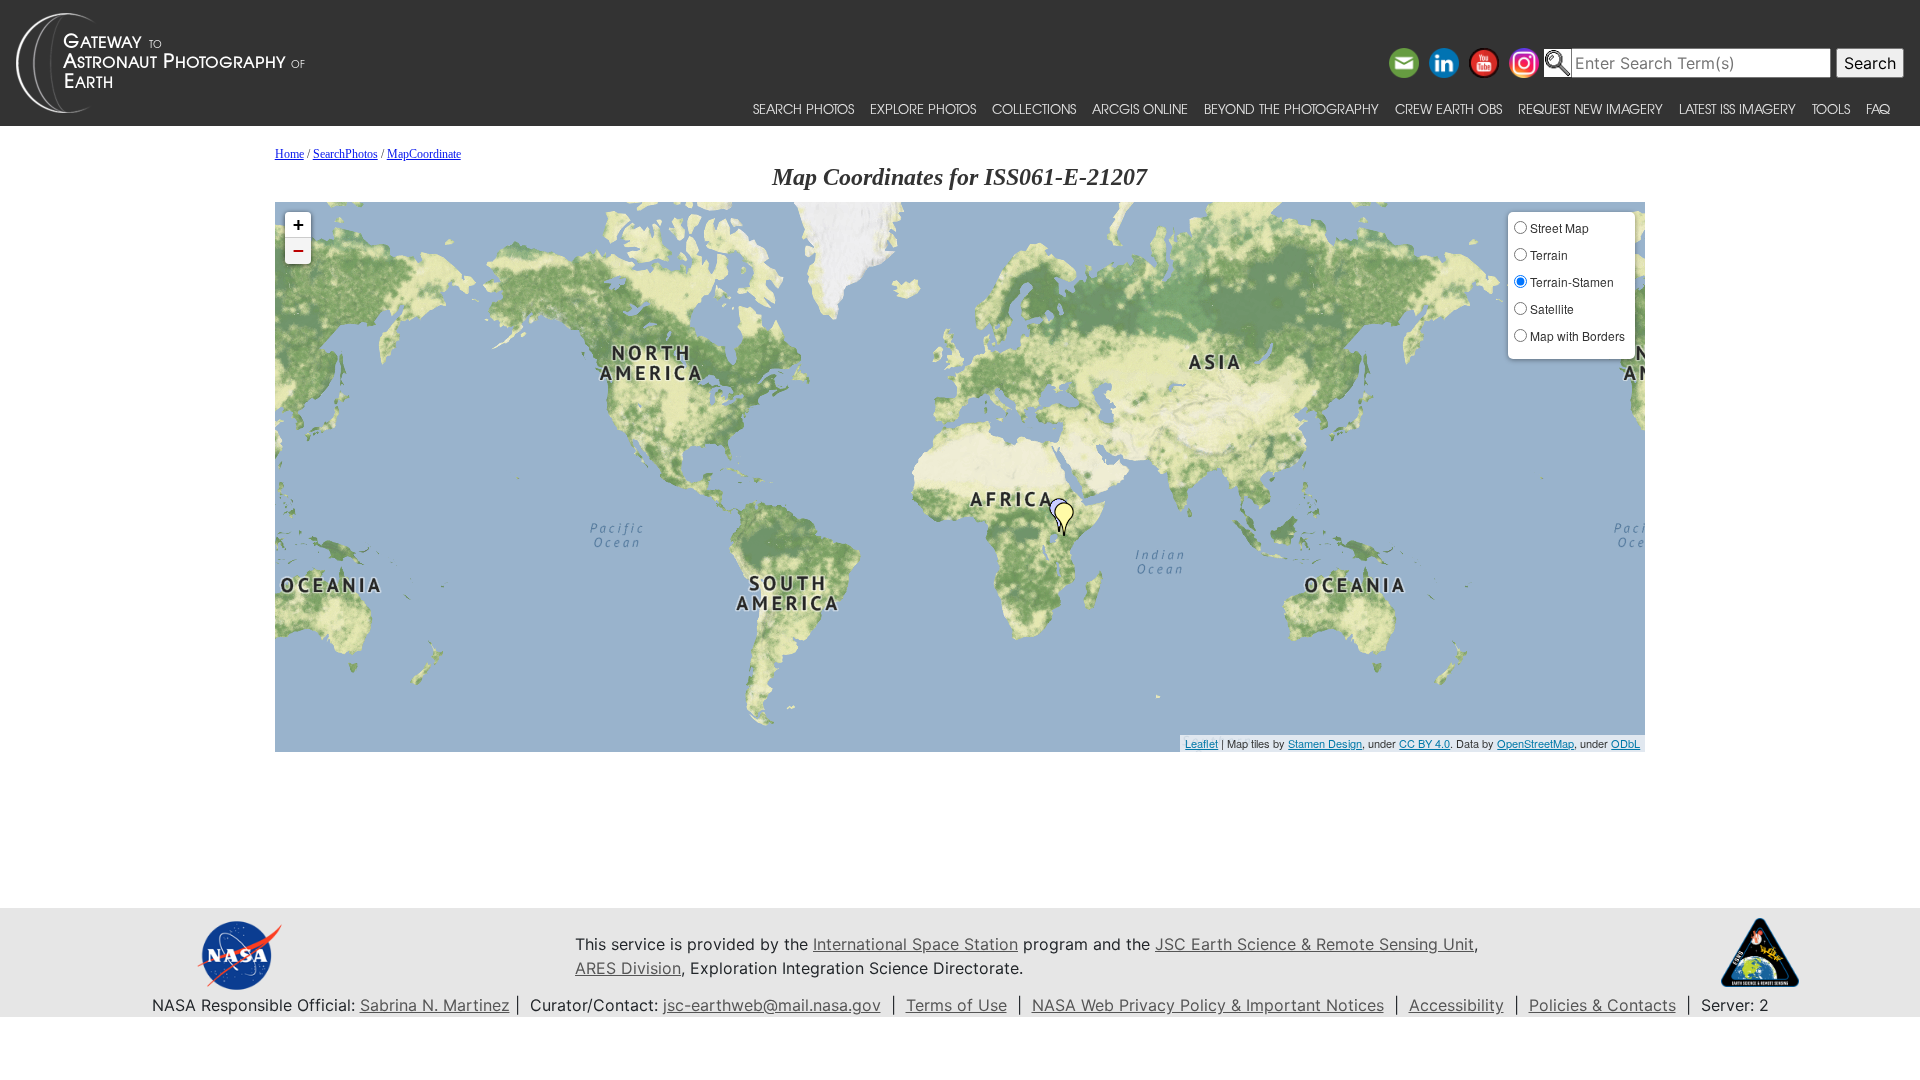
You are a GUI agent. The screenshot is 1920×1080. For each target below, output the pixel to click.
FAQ (1878, 108)
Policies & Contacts (1602, 1005)
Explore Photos (923, 108)
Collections (1034, 108)
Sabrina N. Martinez (435, 1005)
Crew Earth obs (1448, 108)
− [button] (298, 250)
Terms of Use (956, 1005)
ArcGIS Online (1140, 108)
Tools (1831, 108)
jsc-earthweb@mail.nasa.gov (772, 1005)
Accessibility (1456, 1005)
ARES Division (628, 968)
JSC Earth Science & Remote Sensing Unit (1314, 944)
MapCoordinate (424, 154)
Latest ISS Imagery (1737, 108)
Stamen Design (1325, 743)
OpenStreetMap (1535, 743)
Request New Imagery (1590, 108)
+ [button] (298, 224)
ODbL (1625, 743)
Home (289, 154)
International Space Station (915, 944)
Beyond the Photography (1291, 108)
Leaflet (1201, 743)
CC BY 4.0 (1424, 743)
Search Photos (803, 108)
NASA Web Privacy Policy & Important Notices (1208, 1005)
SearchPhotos (345, 154)
